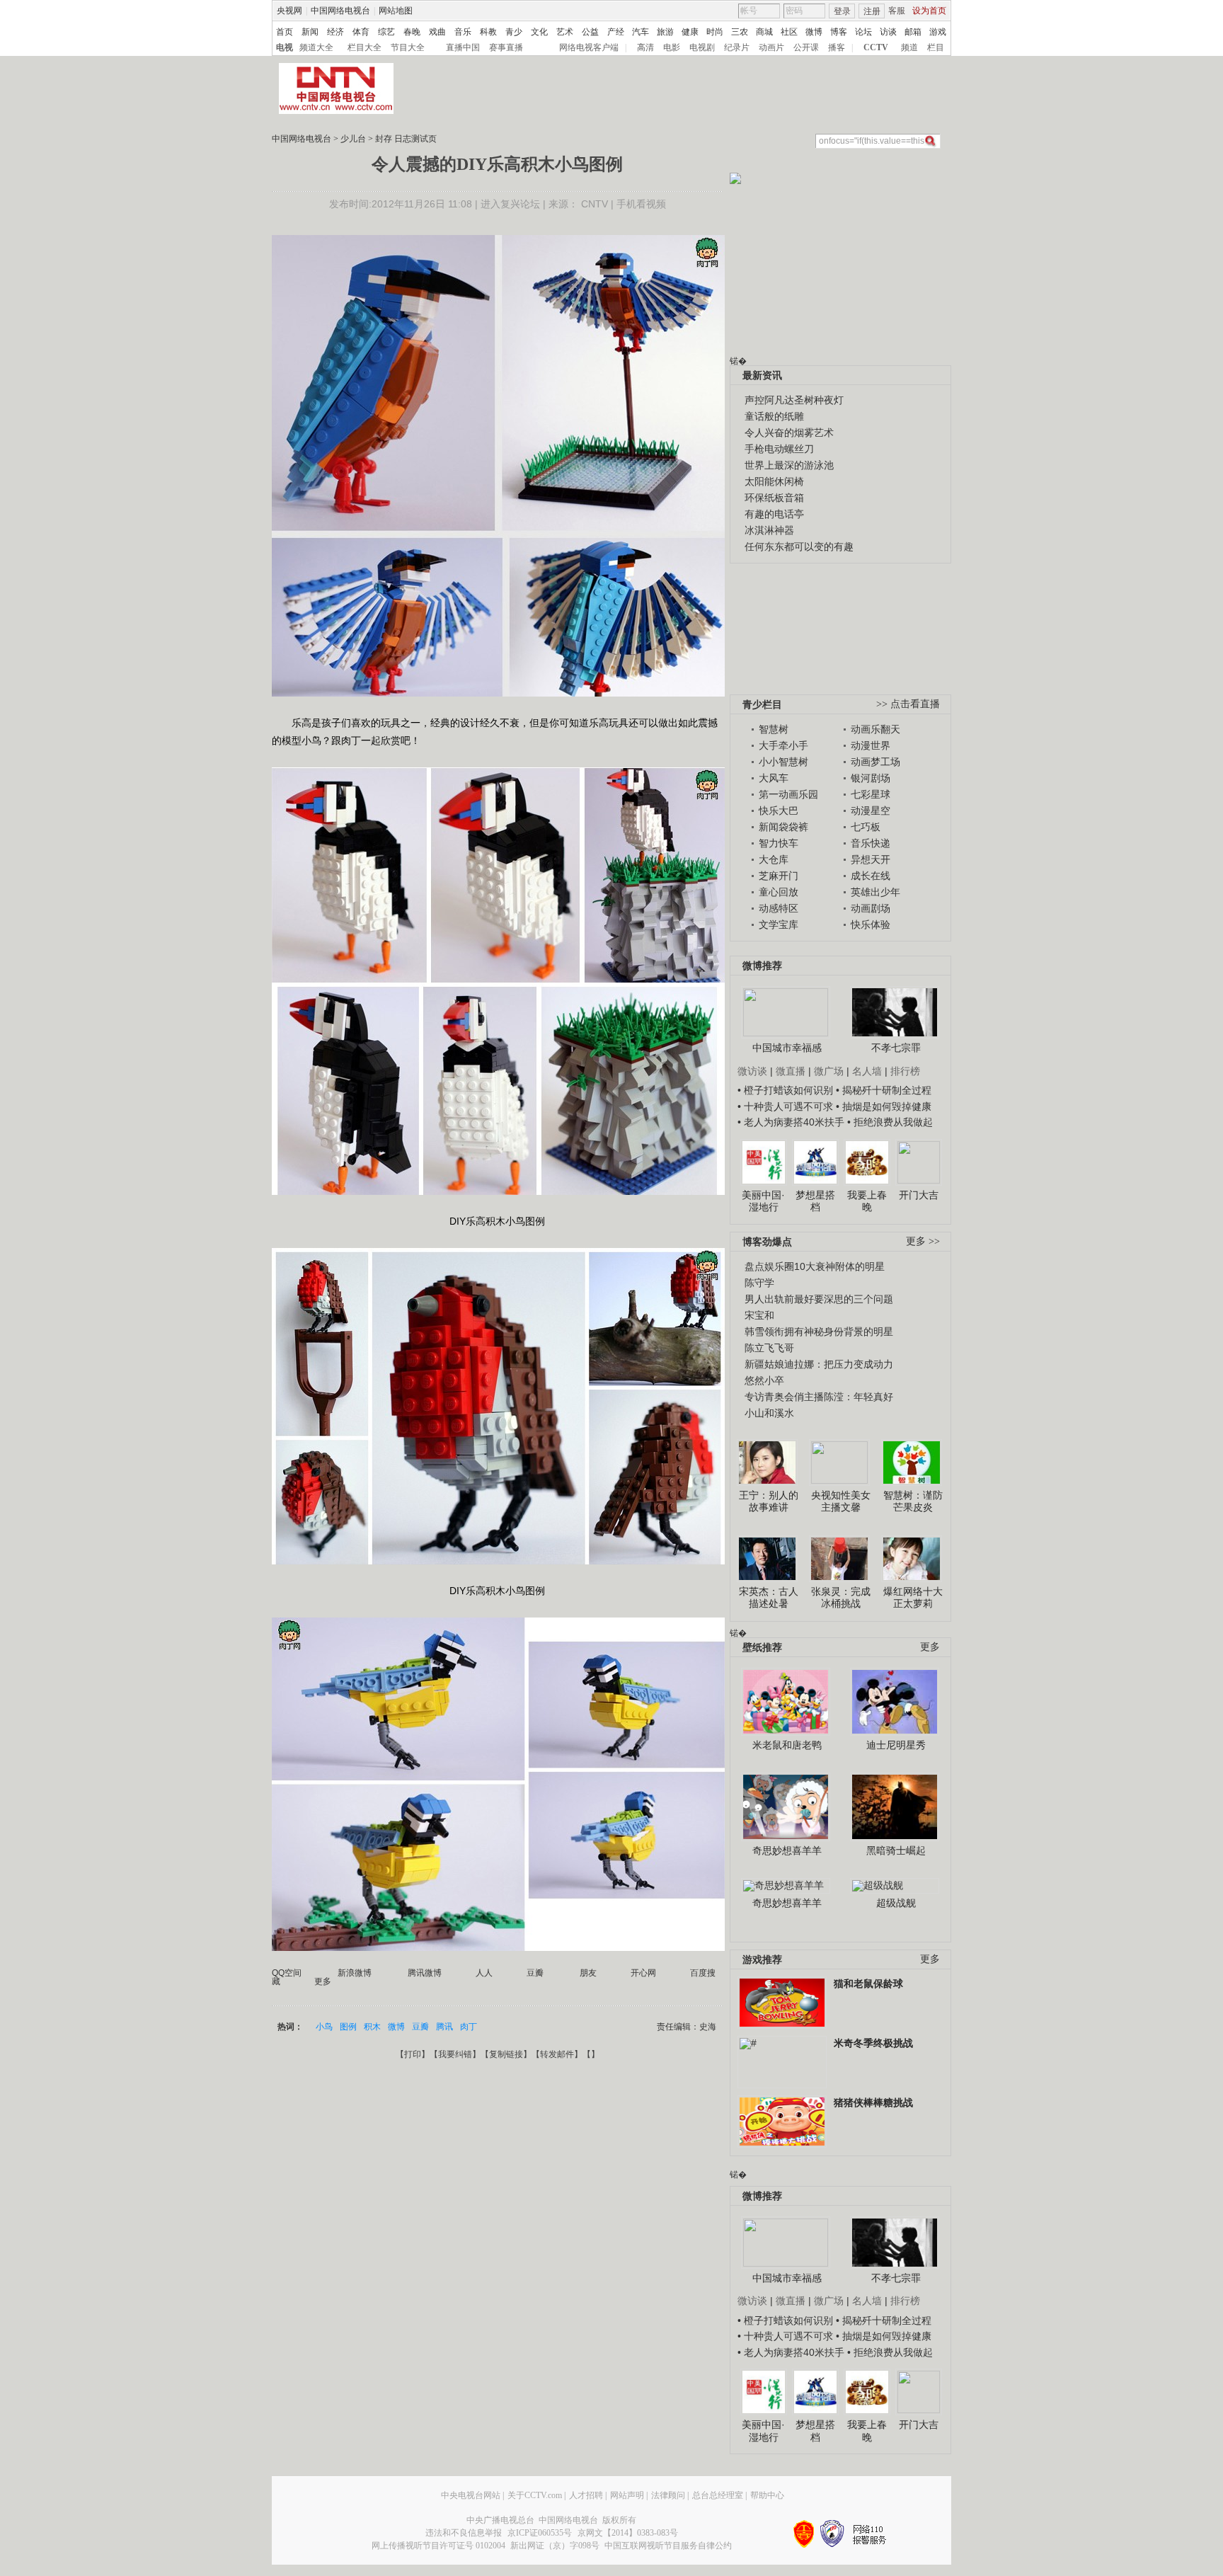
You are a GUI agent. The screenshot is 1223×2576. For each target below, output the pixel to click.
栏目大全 (364, 47)
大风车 (774, 778)
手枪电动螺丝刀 (779, 449)
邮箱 (913, 32)
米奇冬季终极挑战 (873, 2043)
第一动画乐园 (788, 794)
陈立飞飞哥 (769, 1348)
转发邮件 (557, 2054)
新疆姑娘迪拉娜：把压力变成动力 (819, 1364)
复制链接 (506, 2054)
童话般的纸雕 (774, 416)
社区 (789, 32)
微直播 (791, 1071)
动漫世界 (871, 745)
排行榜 (905, 1071)
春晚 (412, 32)
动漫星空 (871, 811)
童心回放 (779, 892)
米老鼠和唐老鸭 (787, 1745)
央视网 (289, 11)
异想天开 (871, 859)
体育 (361, 32)
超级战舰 (896, 1903)
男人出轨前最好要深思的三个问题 (819, 1299)
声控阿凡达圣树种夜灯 (794, 400)
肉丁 (469, 2027)
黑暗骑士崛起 (896, 1850)
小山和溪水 (769, 1413)
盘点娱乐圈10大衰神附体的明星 (815, 1266)
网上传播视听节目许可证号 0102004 (438, 2546)
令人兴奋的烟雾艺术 (789, 433)
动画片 (771, 47)
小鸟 (324, 2027)
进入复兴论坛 (510, 204)
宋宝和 (759, 1315)
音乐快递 (871, 843)
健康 (690, 32)
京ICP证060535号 (540, 2533)
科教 (488, 32)
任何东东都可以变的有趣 (799, 546)
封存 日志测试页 (406, 139)
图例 (348, 2027)
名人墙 (867, 1071)
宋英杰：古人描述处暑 (769, 1598)
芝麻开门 (779, 876)
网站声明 (627, 2495)
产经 (616, 32)
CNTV (595, 204)
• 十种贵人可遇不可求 (787, 1106)
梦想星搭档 (815, 1201)
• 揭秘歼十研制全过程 (884, 1090)
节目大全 (408, 47)
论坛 (863, 32)
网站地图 (396, 11)
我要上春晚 (867, 1201)
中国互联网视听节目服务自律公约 (668, 2546)
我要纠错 (455, 2054)
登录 (842, 11)
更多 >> (923, 1241)
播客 (837, 47)
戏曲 (437, 32)
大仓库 (774, 859)
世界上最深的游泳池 (789, 465)
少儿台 (353, 139)
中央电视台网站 (471, 2495)
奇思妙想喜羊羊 (787, 1850)
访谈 (888, 32)
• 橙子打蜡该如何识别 (785, 1090)
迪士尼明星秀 (896, 1745)
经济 (335, 32)
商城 (764, 32)
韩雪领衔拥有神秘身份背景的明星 (819, 1332)
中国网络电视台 (340, 11)
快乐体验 (871, 925)
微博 (814, 32)
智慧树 (774, 729)
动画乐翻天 (875, 729)
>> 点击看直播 (908, 704)
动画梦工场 (875, 762)
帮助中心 (767, 2495)
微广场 (829, 1071)
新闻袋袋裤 (783, 827)
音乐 (463, 32)
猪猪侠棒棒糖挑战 (873, 2102)
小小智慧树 (783, 762)
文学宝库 (779, 925)
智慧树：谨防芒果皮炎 (913, 1501)
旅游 (665, 32)
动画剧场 (871, 908)
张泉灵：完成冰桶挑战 (841, 1598)
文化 (539, 32)
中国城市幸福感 (787, 1048)
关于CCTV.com (535, 2495)
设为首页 (929, 11)
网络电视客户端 (589, 47)
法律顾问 (668, 2495)
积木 (372, 2027)
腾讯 (444, 2027)
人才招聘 (586, 2495)
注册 (872, 11)
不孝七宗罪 (896, 1048)
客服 (897, 11)
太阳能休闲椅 (774, 481)
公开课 (806, 47)
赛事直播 (506, 47)
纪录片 (737, 47)
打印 (413, 2054)
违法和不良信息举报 (464, 2533)
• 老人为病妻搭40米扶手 (791, 1122)
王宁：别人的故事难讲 (769, 1501)
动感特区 (779, 908)
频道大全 (316, 47)
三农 (740, 32)
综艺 (386, 32)
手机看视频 (641, 204)
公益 (590, 32)
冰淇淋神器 (769, 530)
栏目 (936, 47)
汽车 (641, 32)
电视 (285, 47)
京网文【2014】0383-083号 (628, 2533)
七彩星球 (871, 794)
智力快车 (779, 843)
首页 (285, 32)
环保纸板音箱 (774, 498)
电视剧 (702, 47)
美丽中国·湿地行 (763, 1201)
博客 (839, 32)
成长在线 (871, 876)
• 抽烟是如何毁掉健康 (884, 1106)
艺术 (565, 32)
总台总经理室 (718, 2495)
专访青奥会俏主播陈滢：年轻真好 (819, 1397)
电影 (672, 47)
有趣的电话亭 (774, 514)
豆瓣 (420, 2027)
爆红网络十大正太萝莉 (913, 1598)
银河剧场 (871, 778)
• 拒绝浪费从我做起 (890, 1122)
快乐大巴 (779, 811)
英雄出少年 (875, 892)
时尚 (715, 32)
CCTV (876, 47)
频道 (909, 47)
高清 (645, 47)
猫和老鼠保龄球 (868, 1983)
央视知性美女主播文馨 (841, 1501)
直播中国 (463, 47)
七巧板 (866, 827)
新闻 (310, 32)
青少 (514, 32)
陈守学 (759, 1283)
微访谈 (752, 1071)
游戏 (938, 32)
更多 (930, 1647)
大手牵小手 (783, 745)
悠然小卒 (764, 1380)
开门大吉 (919, 1195)
